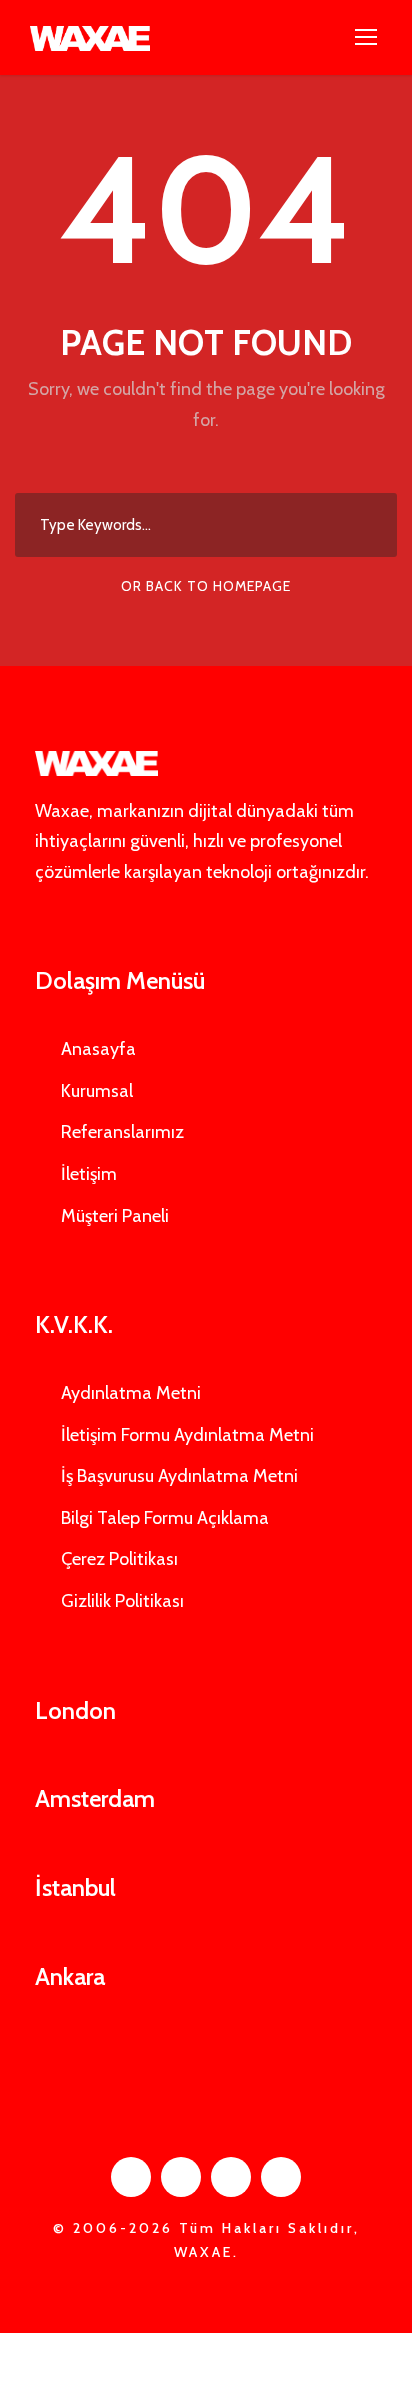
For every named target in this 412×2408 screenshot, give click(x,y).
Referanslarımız (122, 1132)
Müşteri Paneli (115, 1216)
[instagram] (281, 2177)
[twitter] (231, 2177)
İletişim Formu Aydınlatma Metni (187, 1435)
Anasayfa (98, 1049)
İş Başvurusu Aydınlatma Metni (179, 1476)
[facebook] (131, 2177)
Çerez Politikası (119, 1559)
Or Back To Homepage (206, 586)
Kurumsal (97, 1091)
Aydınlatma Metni (131, 1393)
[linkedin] (181, 2177)
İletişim (89, 1174)
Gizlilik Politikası (122, 1601)
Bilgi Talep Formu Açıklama (165, 1518)
